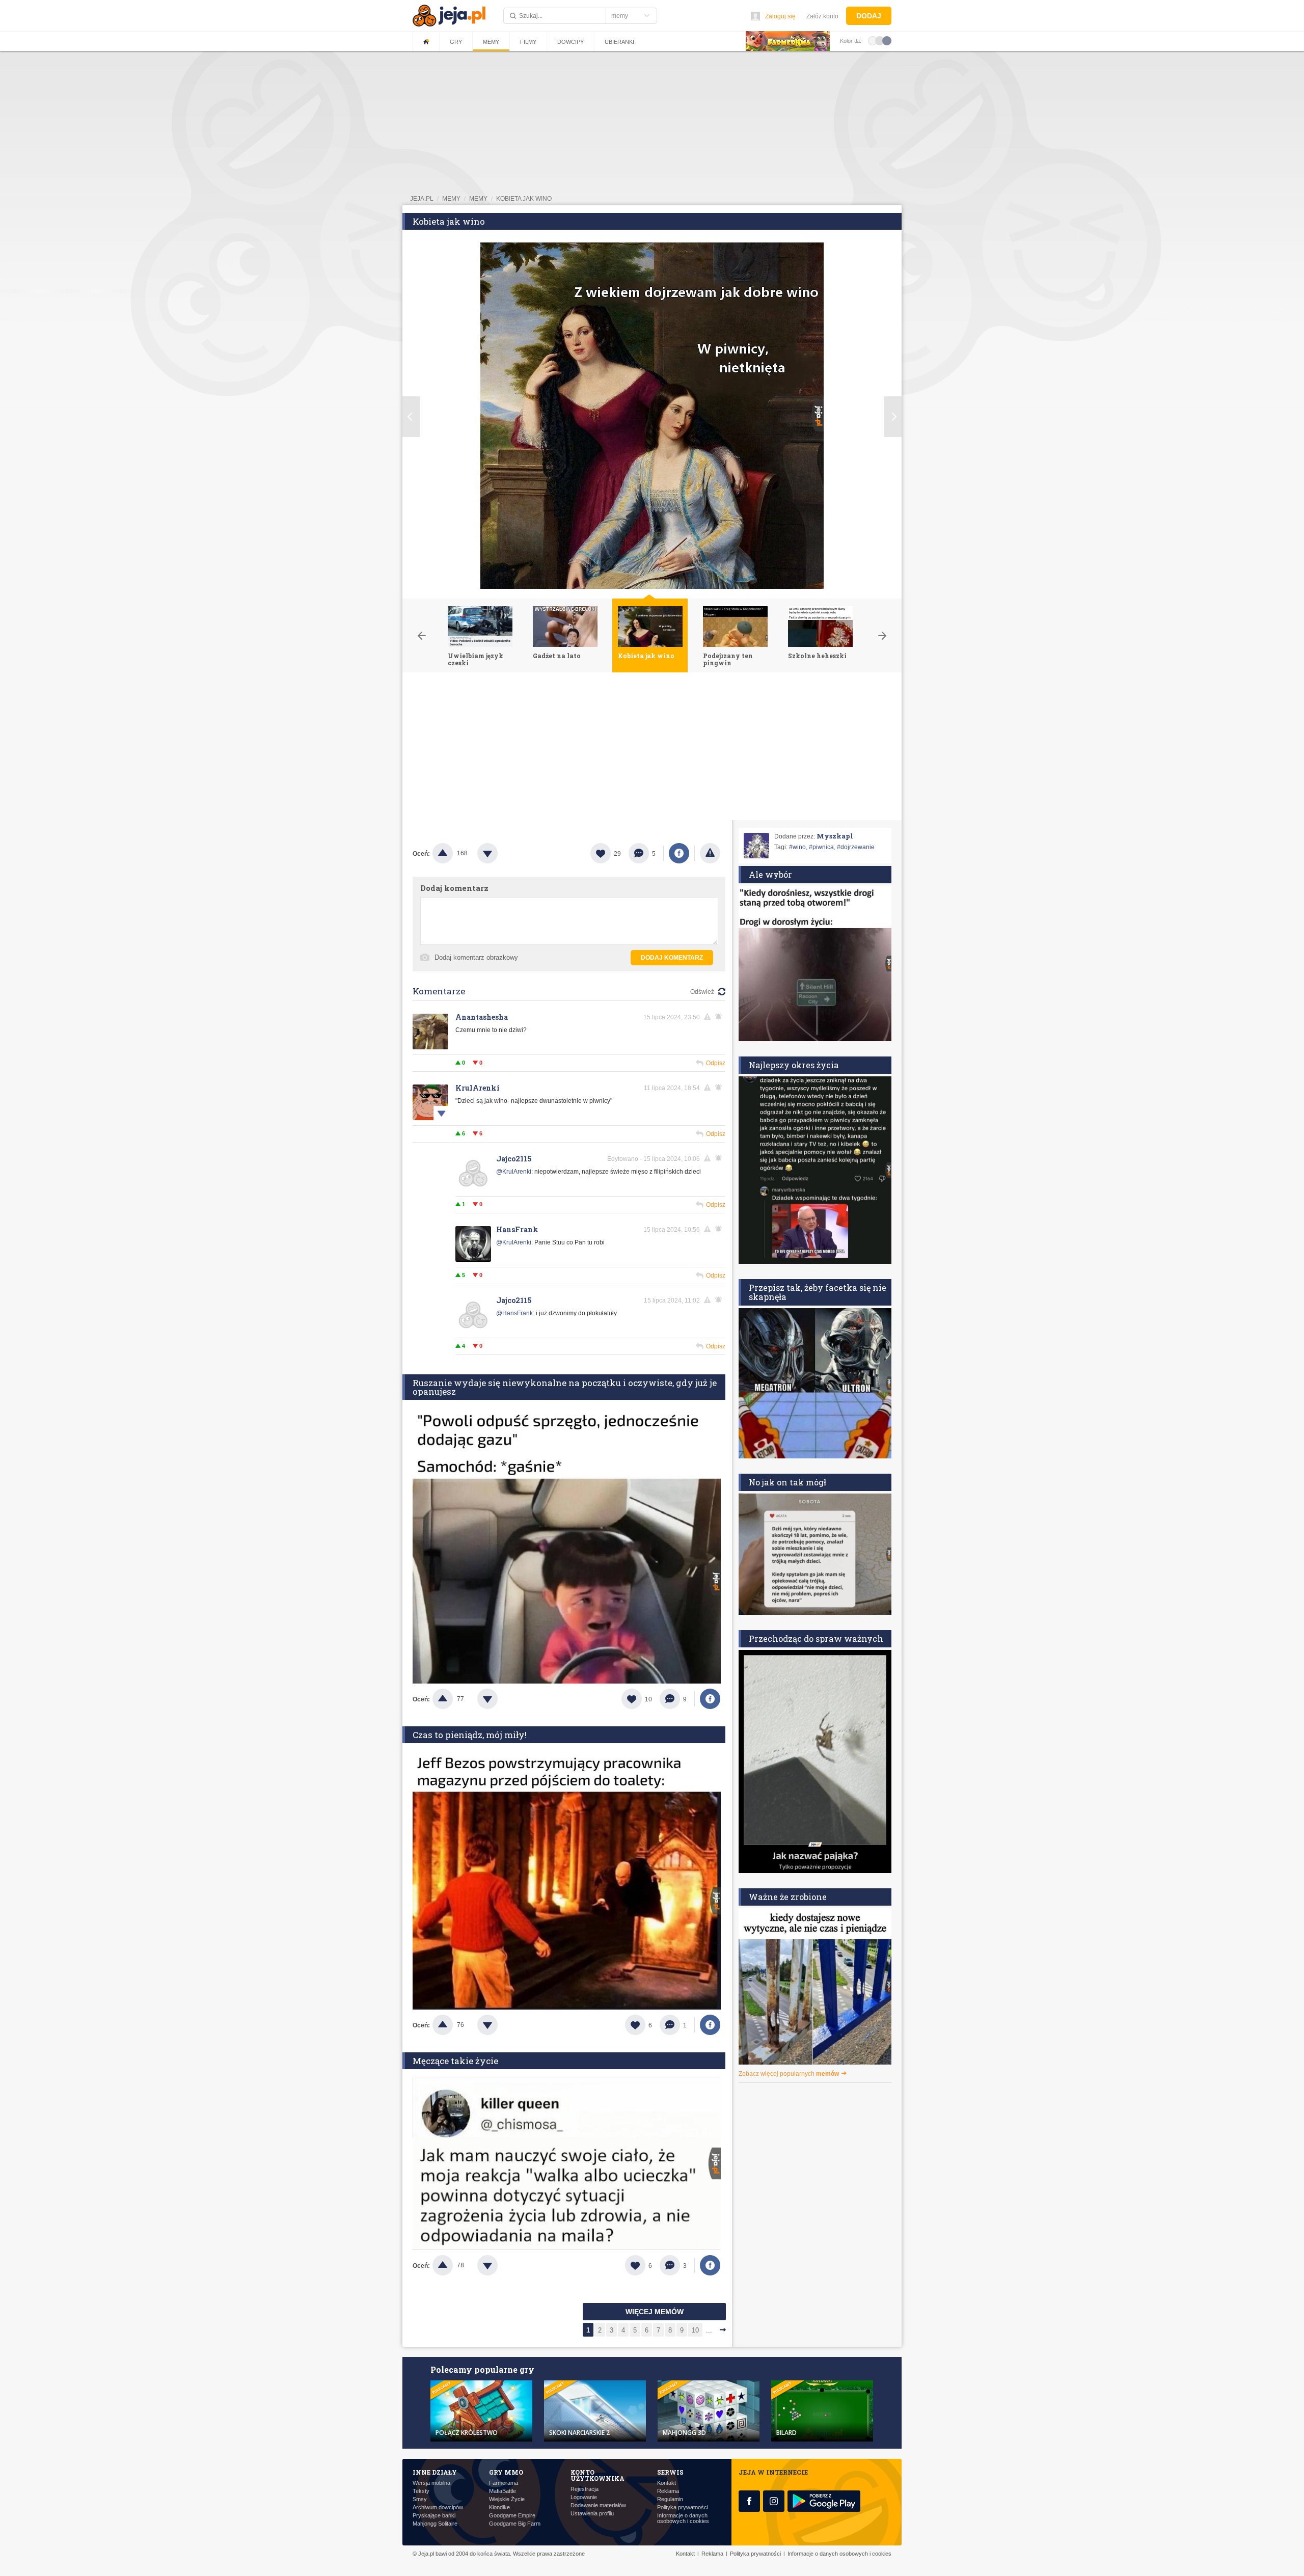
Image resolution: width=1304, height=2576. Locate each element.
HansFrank (517, 1229)
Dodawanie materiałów (598, 2505)
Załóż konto (822, 16)
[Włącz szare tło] (880, 40)
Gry (456, 42)
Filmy (528, 42)
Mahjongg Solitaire (435, 2524)
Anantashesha (482, 1017)
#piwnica (821, 847)
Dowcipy (570, 42)
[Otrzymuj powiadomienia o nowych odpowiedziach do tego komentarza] (720, 1017)
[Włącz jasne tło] (873, 40)
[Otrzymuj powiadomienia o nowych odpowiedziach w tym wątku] (720, 1088)
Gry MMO (506, 2472)
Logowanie (584, 2497)
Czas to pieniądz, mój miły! (470, 1735)
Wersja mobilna (431, 2483)
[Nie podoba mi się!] (500, 853)
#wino (797, 847)
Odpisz (716, 1063)
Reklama (668, 2491)
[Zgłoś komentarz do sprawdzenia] (709, 1017)
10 (695, 2330)
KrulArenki (478, 1088)
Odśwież (702, 992)
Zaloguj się (780, 16)
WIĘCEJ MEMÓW (655, 2312)
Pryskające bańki (434, 2516)
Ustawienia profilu (592, 2514)
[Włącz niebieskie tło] (887, 40)
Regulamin (670, 2499)
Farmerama (504, 2483)
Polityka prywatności (683, 2507)
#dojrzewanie (856, 847)
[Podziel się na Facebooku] (679, 853)
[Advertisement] (652, 749)
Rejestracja (585, 2489)
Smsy (420, 2499)
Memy (491, 42)
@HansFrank (514, 1313)
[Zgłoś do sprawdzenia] (710, 853)
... (709, 2330)
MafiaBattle (502, 2491)
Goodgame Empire (512, 2516)
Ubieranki (619, 42)
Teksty (421, 2491)
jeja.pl (422, 199)
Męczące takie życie (455, 2061)
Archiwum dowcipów (438, 2507)
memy (451, 199)
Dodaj (869, 16)
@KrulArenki (514, 1172)
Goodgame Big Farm (515, 2524)
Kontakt (667, 2483)
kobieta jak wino (524, 199)
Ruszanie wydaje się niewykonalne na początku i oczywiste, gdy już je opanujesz (565, 1387)
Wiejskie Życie (507, 2499)
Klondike (499, 2507)
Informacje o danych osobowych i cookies (683, 2518)
